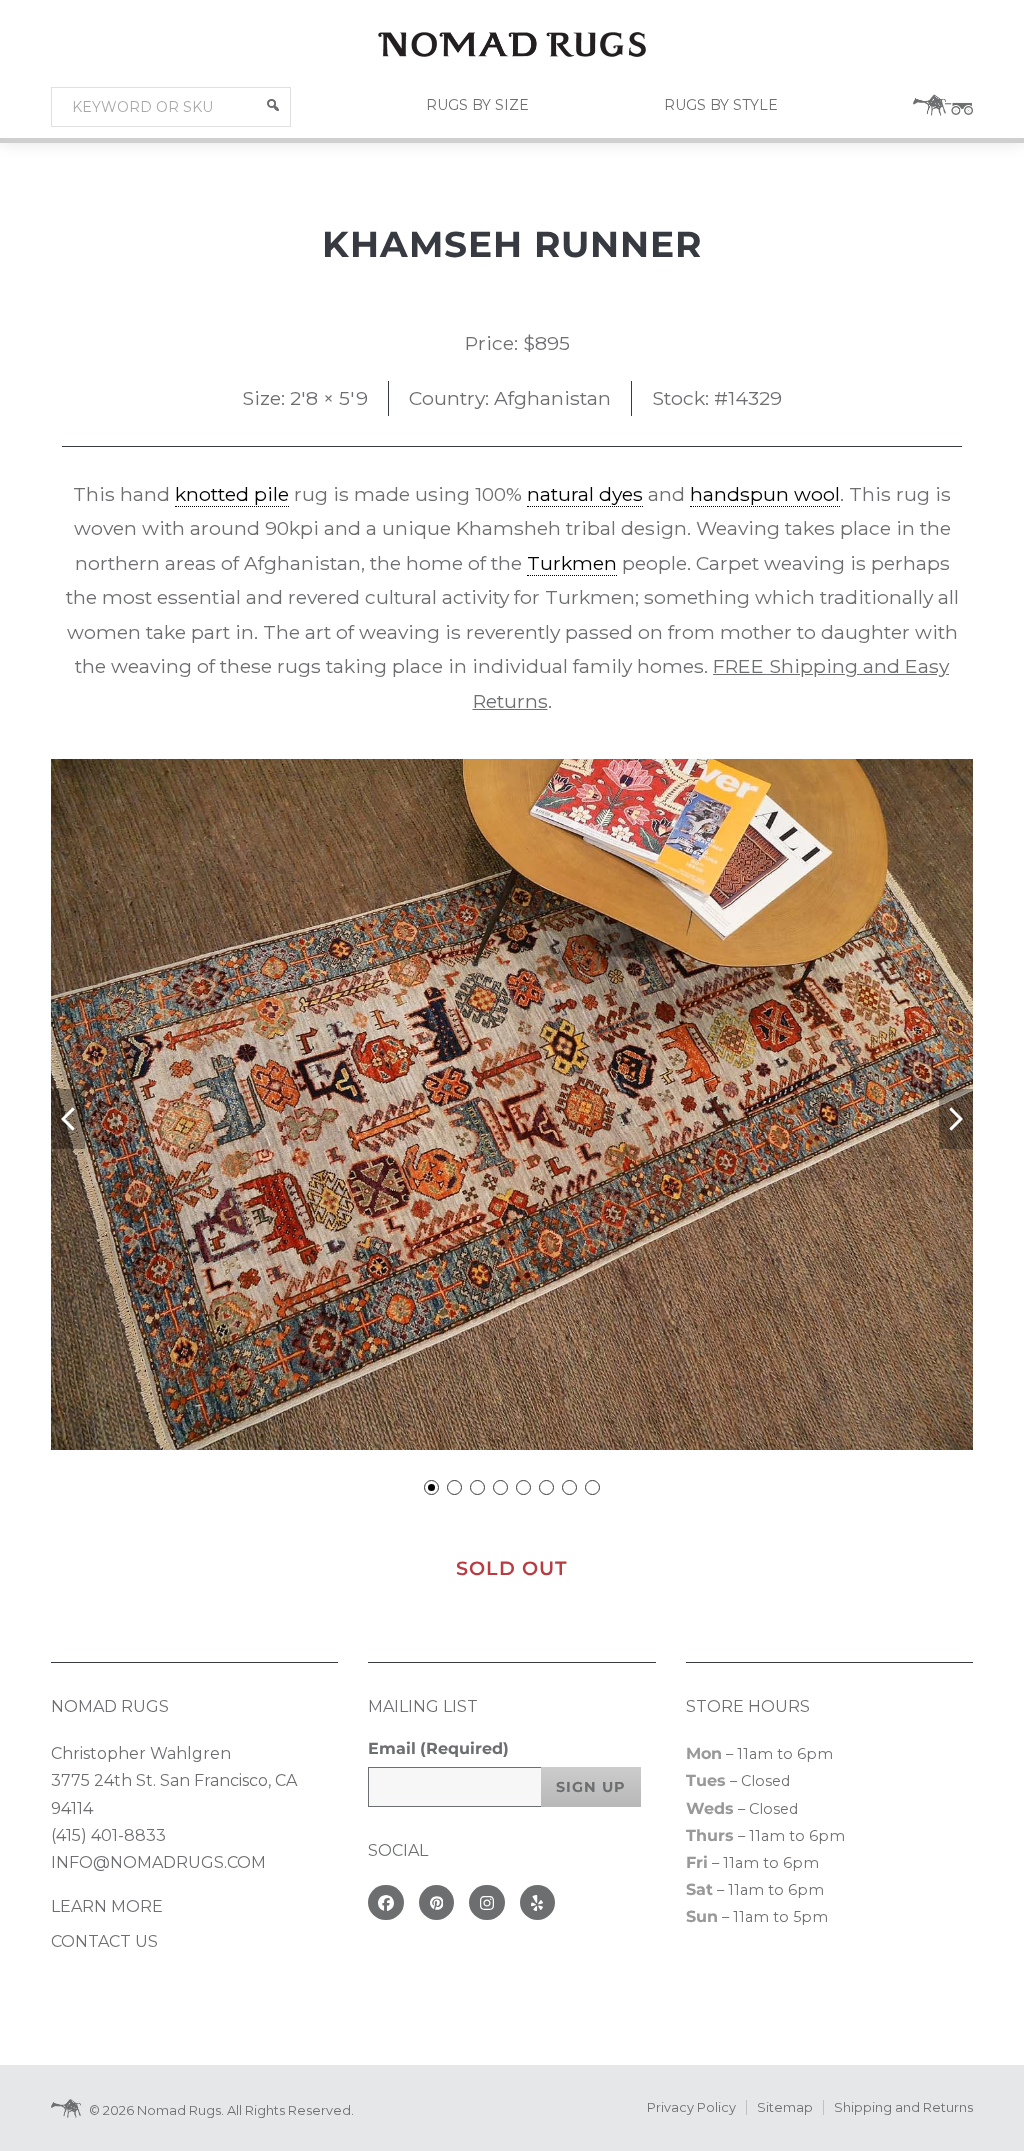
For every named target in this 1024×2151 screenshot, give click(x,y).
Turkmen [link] (572, 563)
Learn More (107, 1906)
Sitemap (785, 2107)
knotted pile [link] (232, 494)
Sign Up (591, 1787)
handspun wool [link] (765, 494)
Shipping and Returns (903, 2107)
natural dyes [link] (585, 494)
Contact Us (104, 1941)
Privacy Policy (691, 2107)
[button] (273, 105)
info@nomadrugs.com (158, 1862)
